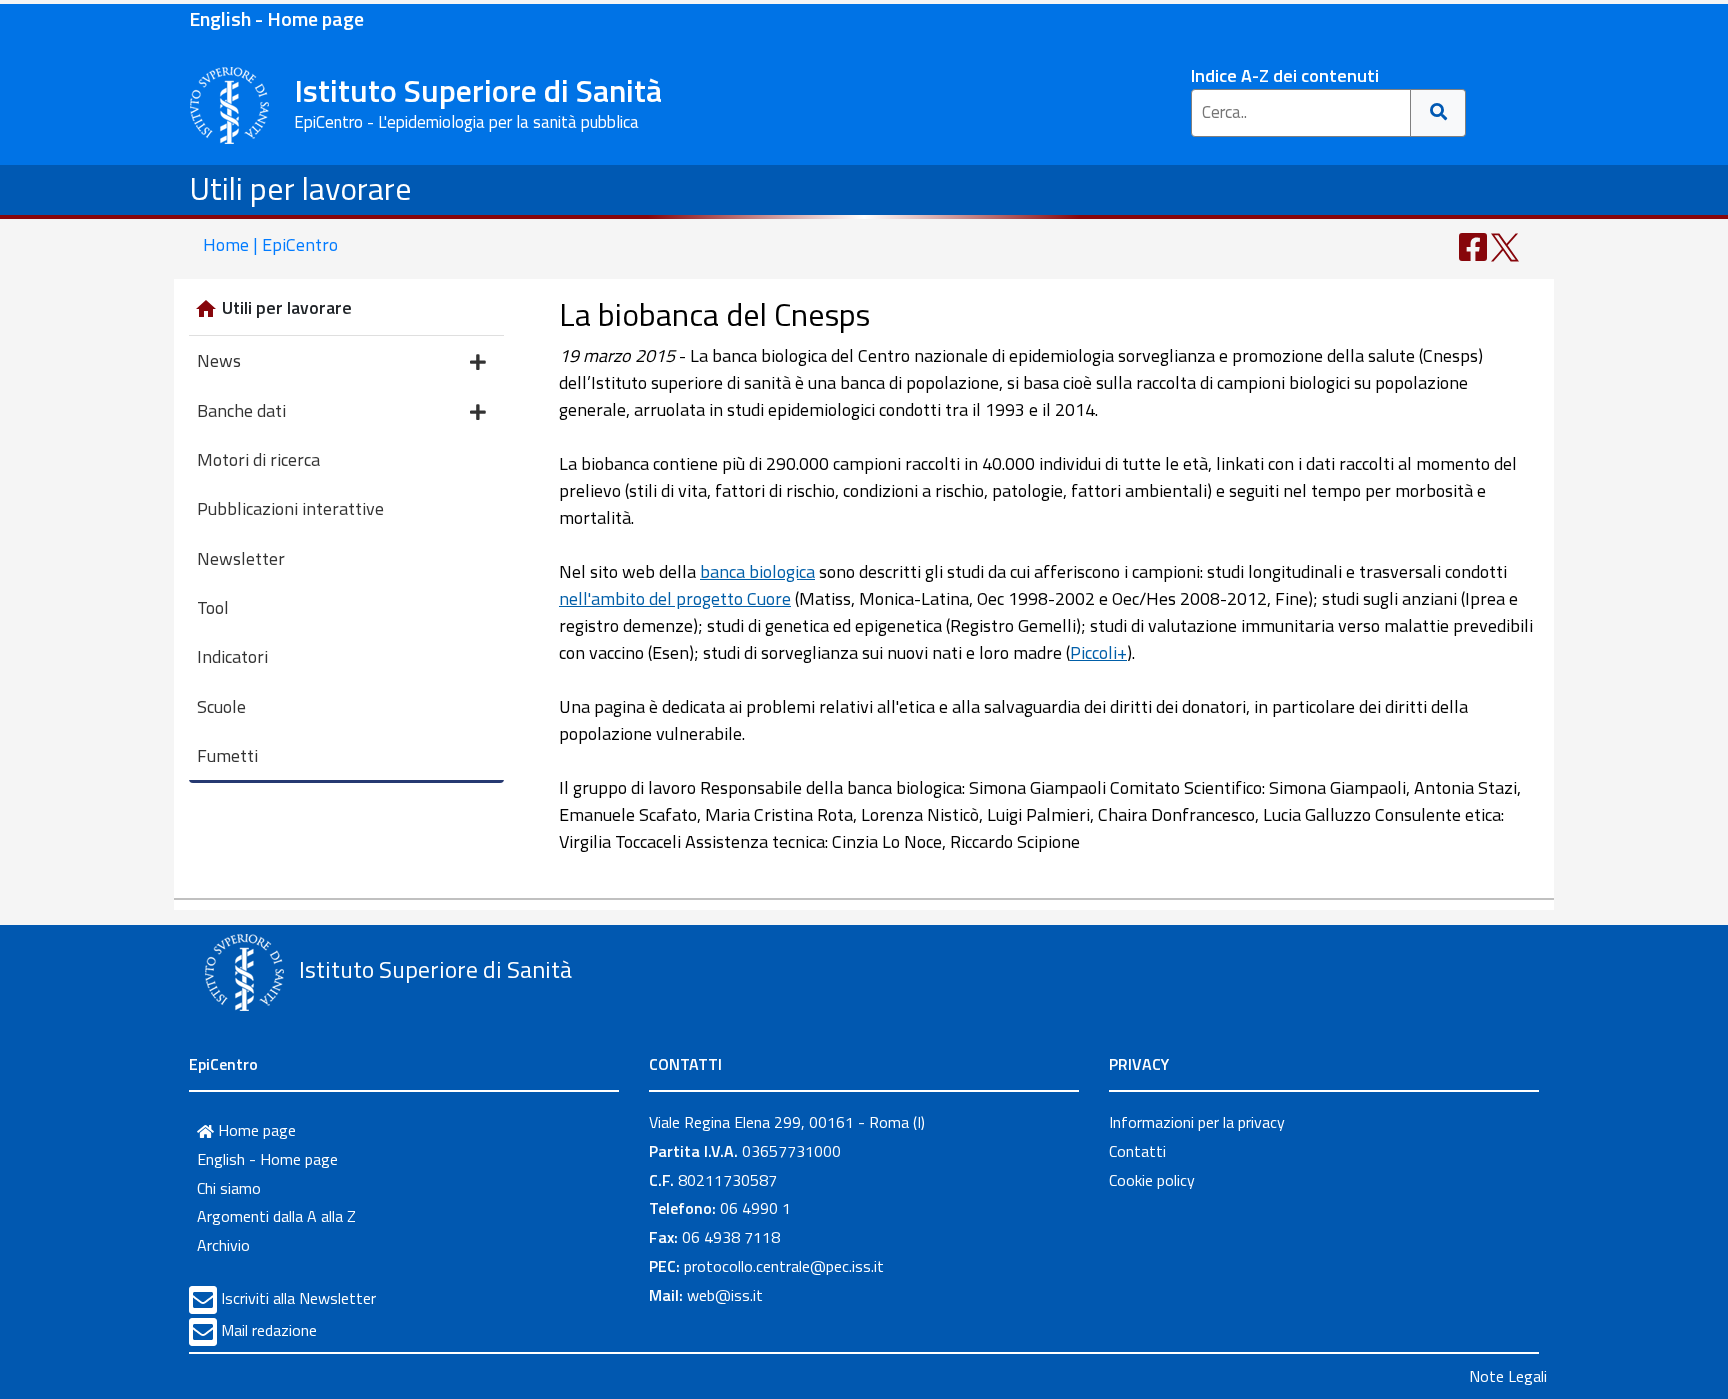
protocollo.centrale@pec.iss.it (784, 1266)
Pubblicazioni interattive (290, 508)
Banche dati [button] (241, 410)
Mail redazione (269, 1330)
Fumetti (227, 755)
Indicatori (232, 656)
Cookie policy (1152, 1180)
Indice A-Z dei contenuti (1285, 75)
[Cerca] (1438, 113)
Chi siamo (229, 1188)
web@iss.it (725, 1295)
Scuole (221, 706)
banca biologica (757, 571)
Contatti (1137, 1151)
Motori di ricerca (258, 459)
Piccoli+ (1098, 652)
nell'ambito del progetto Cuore (675, 598)
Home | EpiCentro (270, 244)
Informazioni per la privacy (1197, 1122)
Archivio (223, 1245)
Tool (213, 607)
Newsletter (241, 558)
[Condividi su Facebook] (1473, 245)
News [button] (219, 360)
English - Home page (276, 18)
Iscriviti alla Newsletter (298, 1298)
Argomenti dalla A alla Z (276, 1216)
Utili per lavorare (300, 188)
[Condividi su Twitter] (1505, 245)
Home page (255, 1130)
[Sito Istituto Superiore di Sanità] (244, 972)
